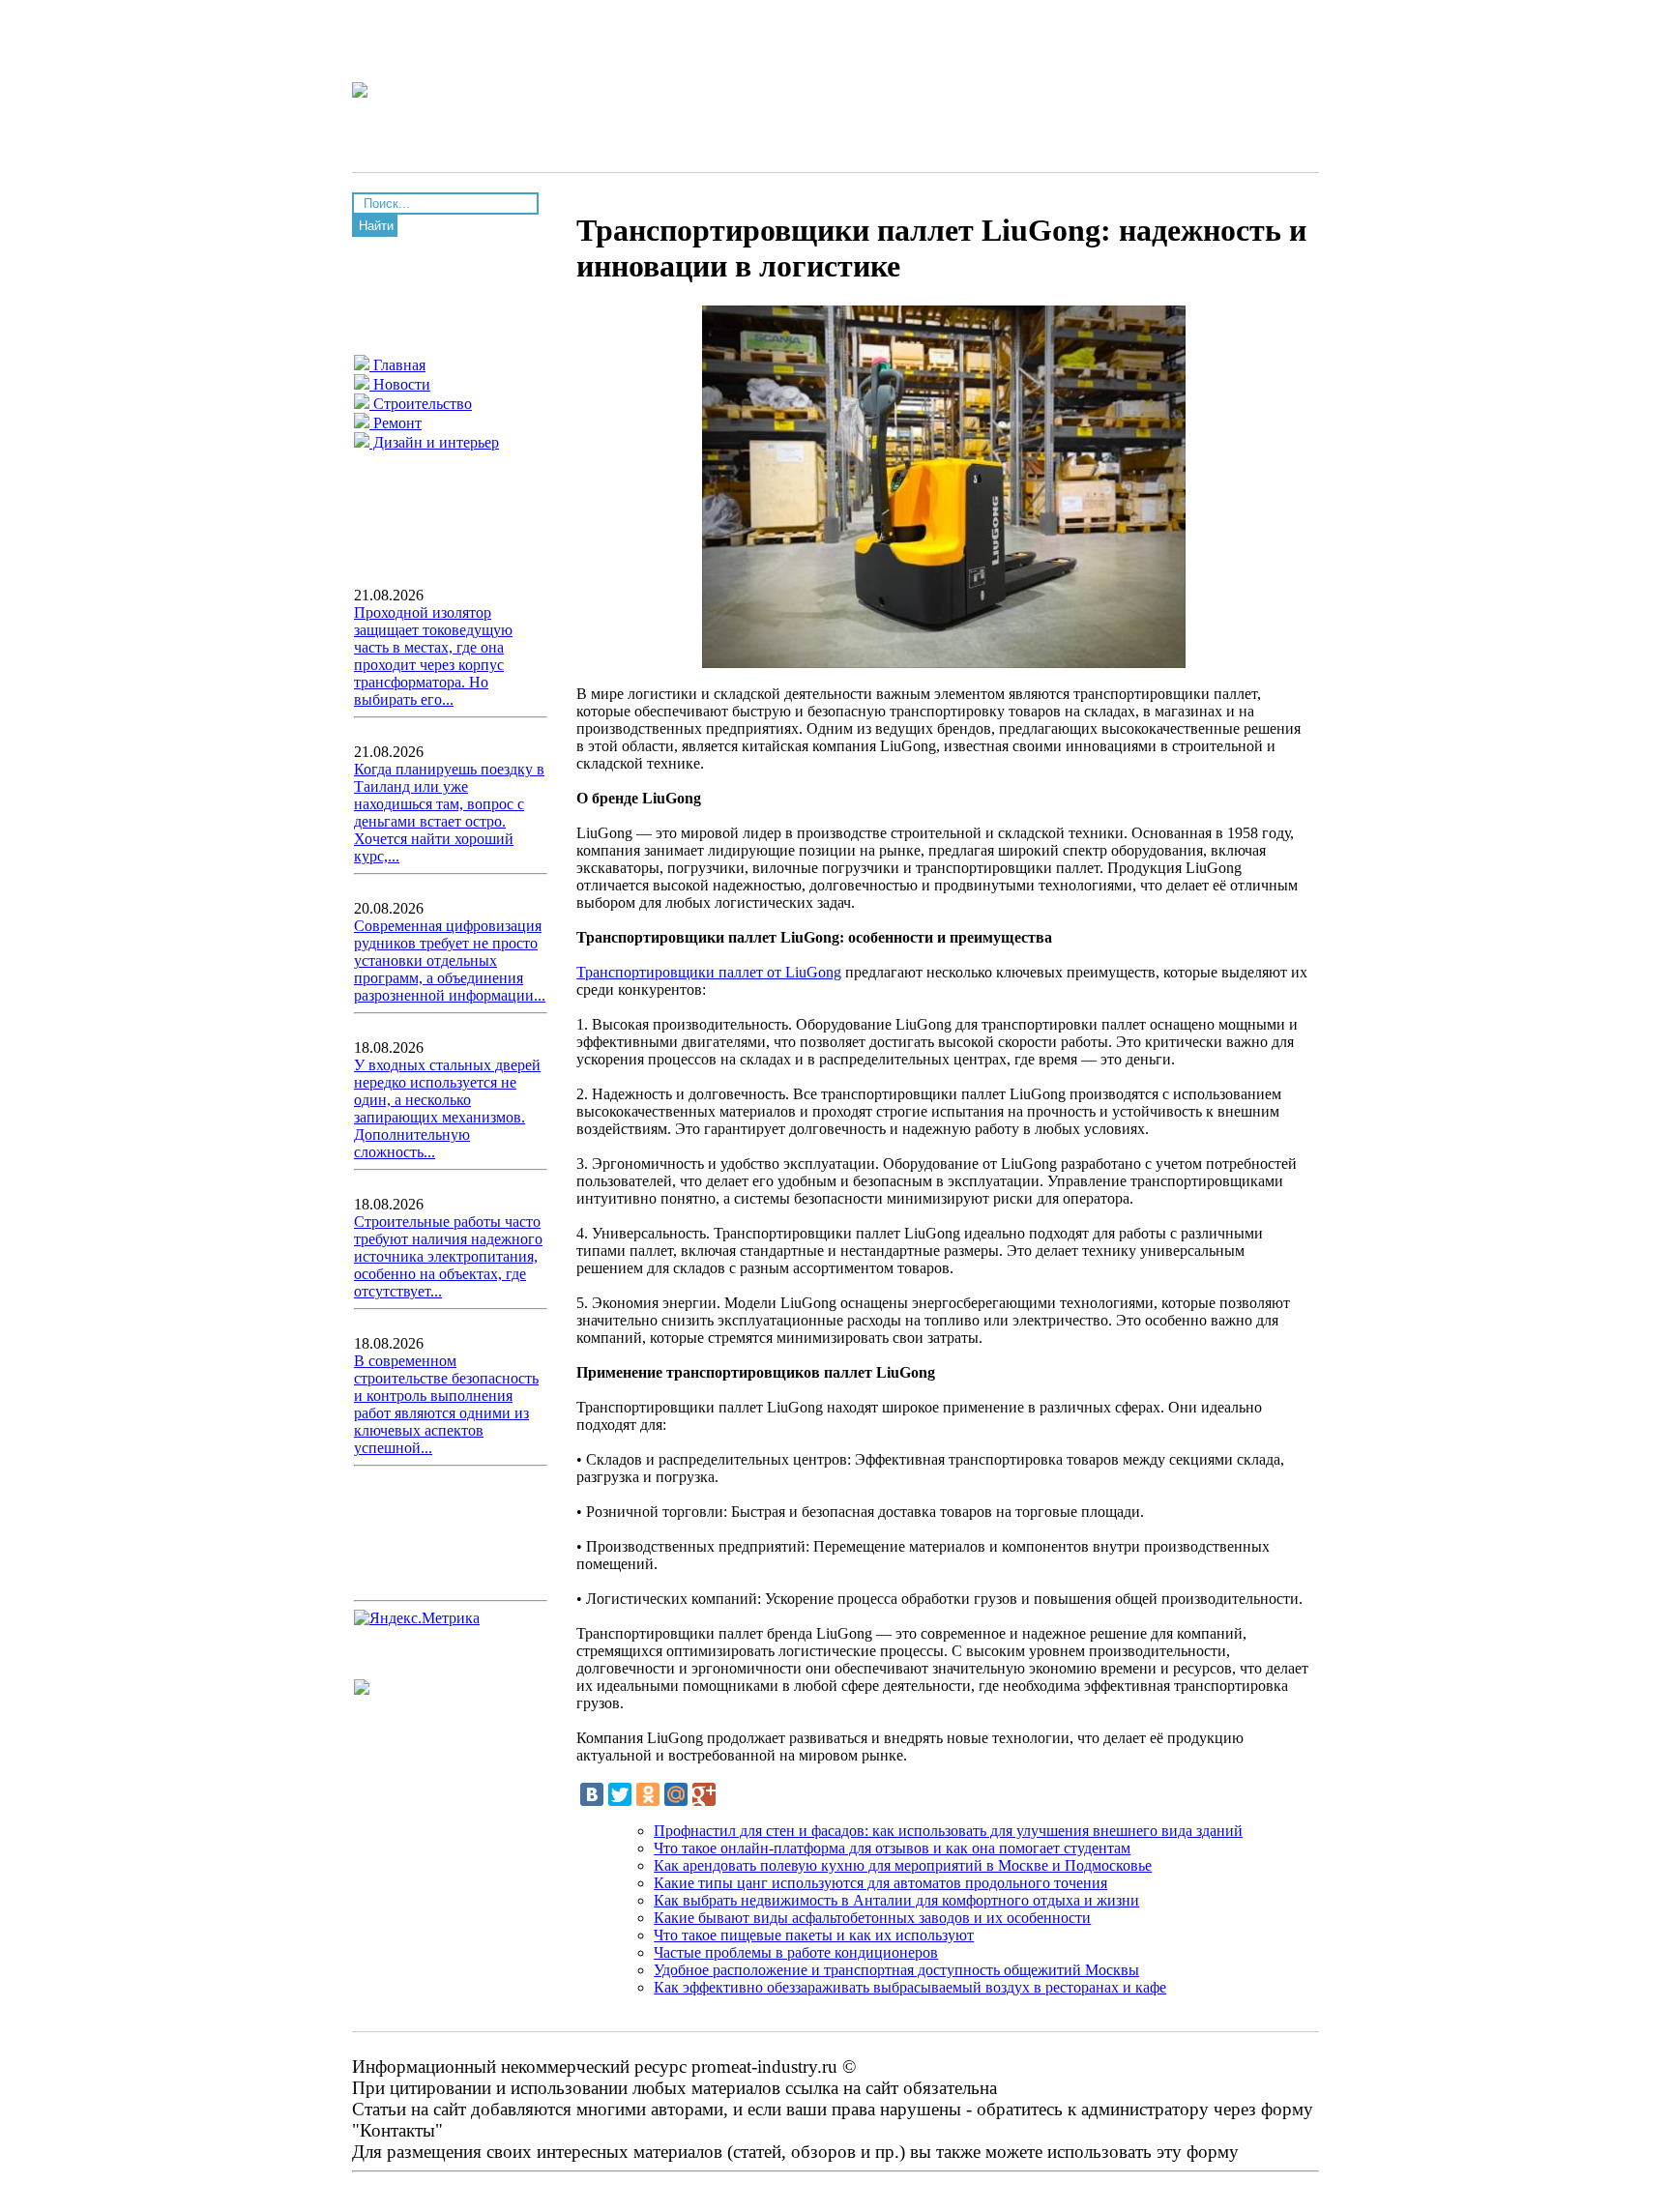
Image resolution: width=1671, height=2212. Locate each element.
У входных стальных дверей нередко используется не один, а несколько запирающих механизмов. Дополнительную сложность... (447, 1108)
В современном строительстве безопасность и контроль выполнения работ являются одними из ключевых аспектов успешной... (446, 1404)
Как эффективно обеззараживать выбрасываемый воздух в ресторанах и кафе (910, 1987)
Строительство (421, 404)
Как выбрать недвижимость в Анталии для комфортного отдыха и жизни (896, 1900)
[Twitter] (620, 1794)
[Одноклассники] (648, 1794)
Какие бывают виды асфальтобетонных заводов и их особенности (872, 1918)
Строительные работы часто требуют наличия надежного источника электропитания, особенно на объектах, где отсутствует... (448, 1256)
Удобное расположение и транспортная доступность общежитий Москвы (896, 1970)
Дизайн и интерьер (434, 442)
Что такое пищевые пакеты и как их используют (814, 1935)
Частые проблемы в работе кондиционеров (796, 1952)
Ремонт (396, 423)
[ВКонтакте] (592, 1794)
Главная (397, 365)
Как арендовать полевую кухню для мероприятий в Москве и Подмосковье (903, 1865)
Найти (376, 226)
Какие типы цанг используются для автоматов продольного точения (880, 1883)
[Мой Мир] (676, 1794)
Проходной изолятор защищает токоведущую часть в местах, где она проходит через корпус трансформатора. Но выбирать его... (433, 656)
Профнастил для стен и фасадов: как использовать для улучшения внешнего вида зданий (948, 1831)
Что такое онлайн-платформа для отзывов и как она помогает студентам (892, 1848)
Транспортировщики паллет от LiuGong (709, 972)
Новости (400, 384)
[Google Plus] (704, 1794)
